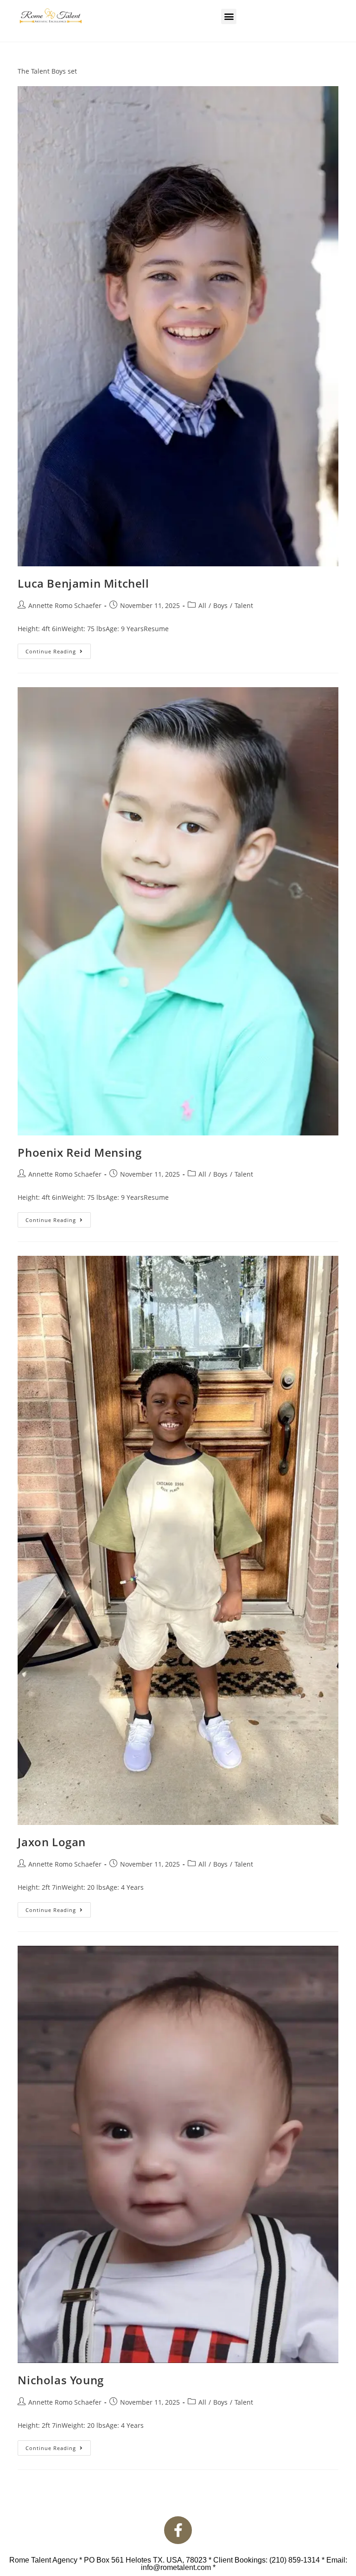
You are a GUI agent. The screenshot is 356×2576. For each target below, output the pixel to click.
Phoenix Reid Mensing (79, 1152)
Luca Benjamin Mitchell (83, 583)
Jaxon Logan (52, 1842)
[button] (229, 16)
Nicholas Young (60, 2380)
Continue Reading (58, 649)
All (202, 605)
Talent (244, 605)
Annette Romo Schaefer (65, 605)
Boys (220, 605)
